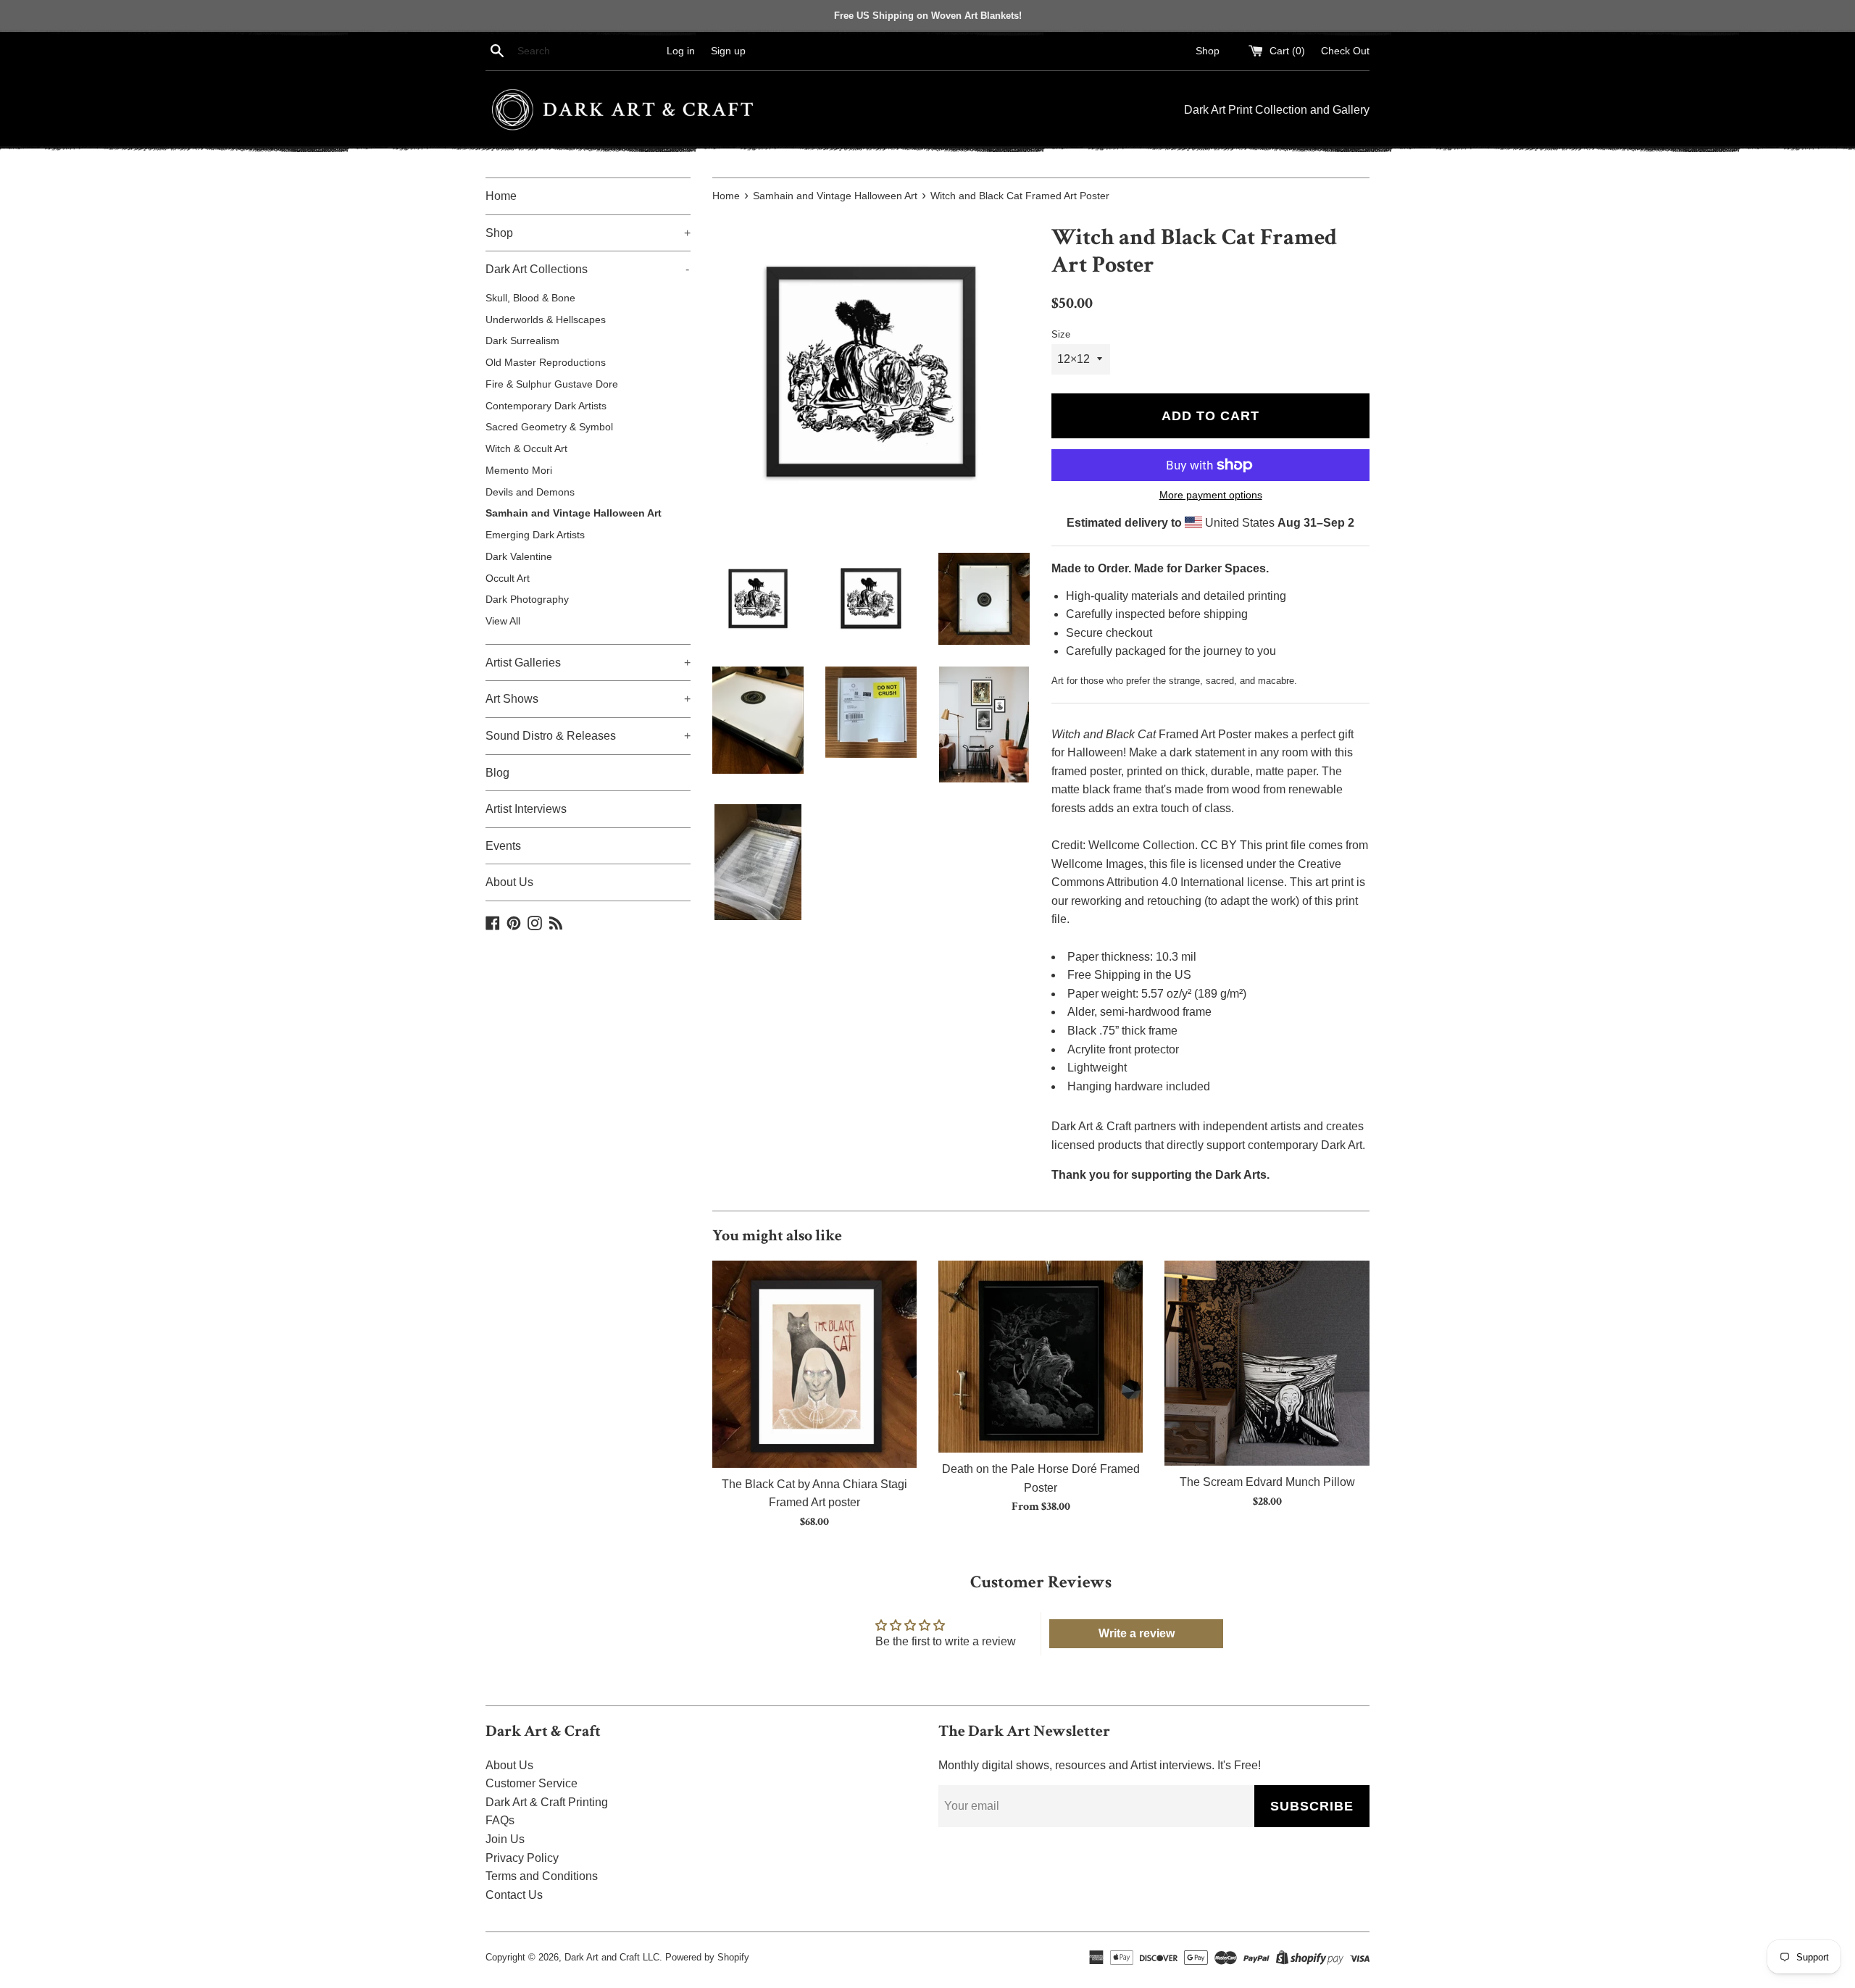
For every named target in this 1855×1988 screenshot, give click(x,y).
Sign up (728, 51)
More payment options (1211, 495)
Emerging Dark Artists (535, 535)
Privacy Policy (522, 1858)
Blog (497, 773)
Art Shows (588, 699)
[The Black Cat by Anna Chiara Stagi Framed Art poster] (814, 1364)
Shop (1208, 51)
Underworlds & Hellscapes (546, 320)
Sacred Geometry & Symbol (549, 427)
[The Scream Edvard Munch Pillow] (1267, 1363)
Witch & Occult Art (526, 449)
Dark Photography (527, 600)
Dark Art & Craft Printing (547, 1802)
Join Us (505, 1839)
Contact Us (514, 1895)
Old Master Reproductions (546, 363)
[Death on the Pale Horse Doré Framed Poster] (1041, 1357)
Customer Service (532, 1783)
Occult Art (508, 579)
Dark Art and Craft (602, 1957)
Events (503, 846)
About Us (509, 882)
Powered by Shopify (707, 1957)
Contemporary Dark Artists (546, 406)
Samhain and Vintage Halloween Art (574, 513)
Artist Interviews (526, 809)
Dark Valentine (519, 557)
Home (501, 196)
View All (503, 621)
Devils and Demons (530, 492)
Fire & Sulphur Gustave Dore (552, 384)
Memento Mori (519, 471)
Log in (681, 51)
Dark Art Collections (587, 269)
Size (1061, 334)
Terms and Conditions (542, 1876)
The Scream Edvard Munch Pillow (1267, 1482)
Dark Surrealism (522, 341)
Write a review (1137, 1633)
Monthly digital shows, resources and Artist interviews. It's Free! (1100, 1765)
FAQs (500, 1820)
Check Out (1345, 51)
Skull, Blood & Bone (530, 298)
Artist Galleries (588, 663)
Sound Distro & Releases (588, 736)
